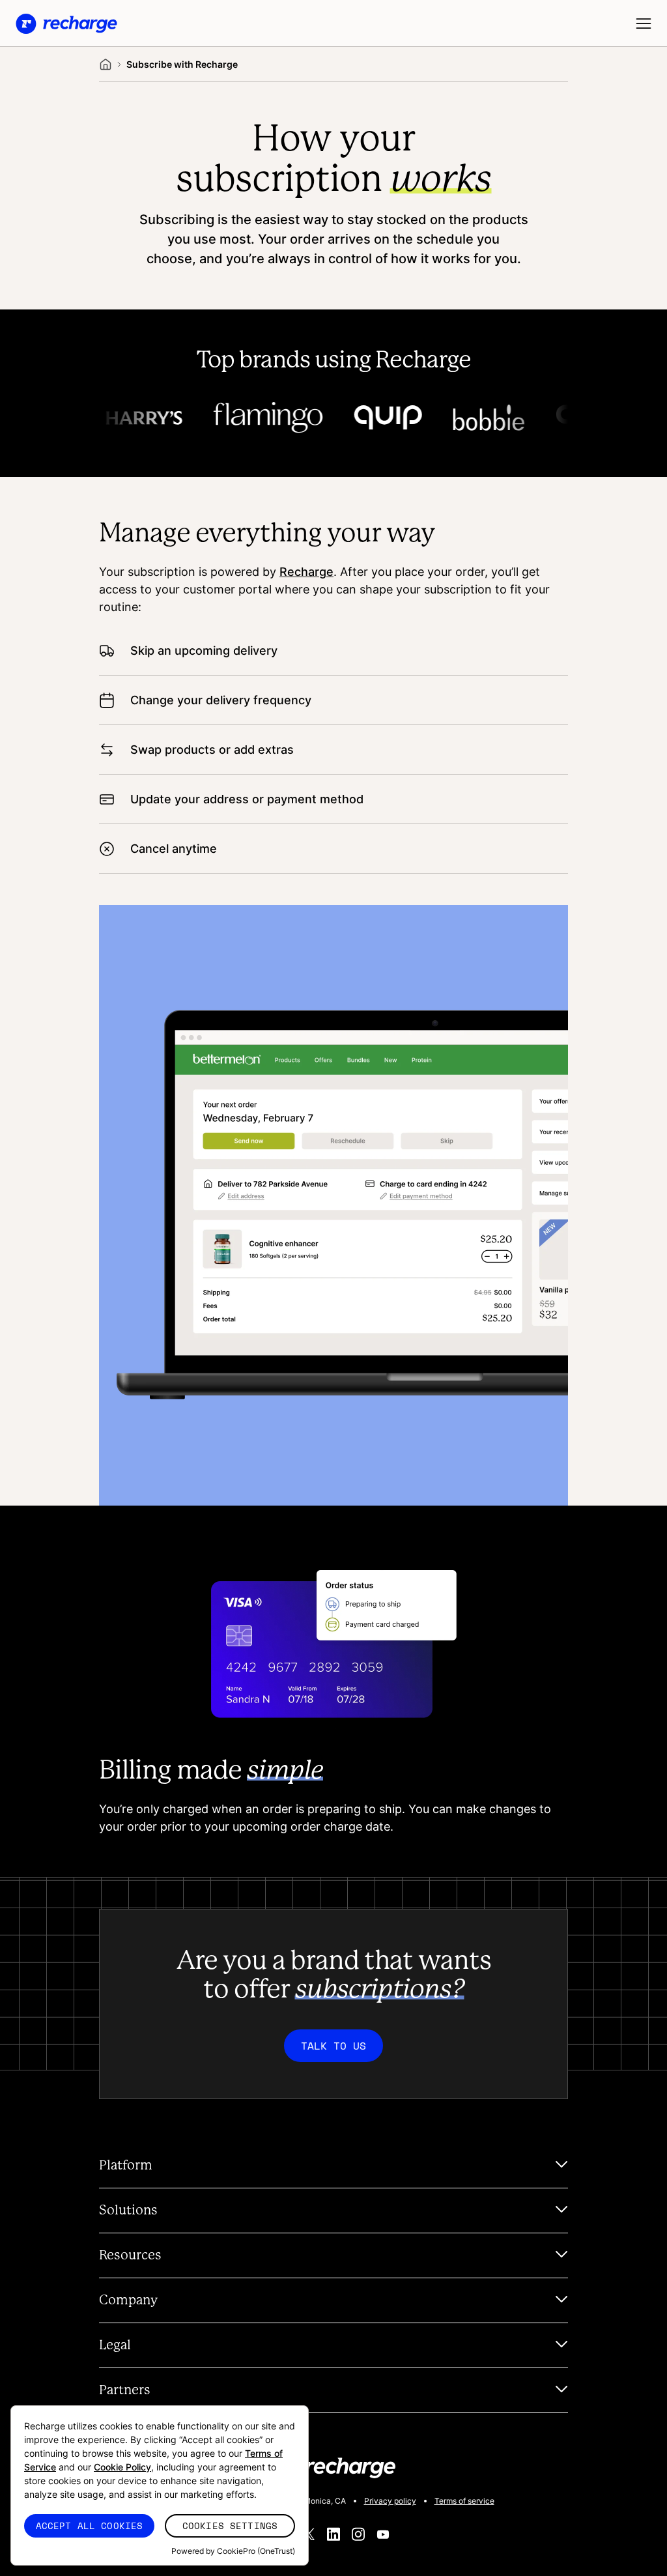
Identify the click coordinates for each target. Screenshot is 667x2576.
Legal (115, 2345)
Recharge (306, 571)
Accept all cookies (90, 2526)
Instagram (358, 2534)
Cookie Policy (122, 2467)
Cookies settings (230, 2526)
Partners (125, 2390)
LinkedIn (333, 2534)
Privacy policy (390, 2501)
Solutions (128, 2211)
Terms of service (464, 2501)
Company (128, 2300)
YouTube (383, 2534)
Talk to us (333, 2046)
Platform (126, 2166)
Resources (130, 2255)
